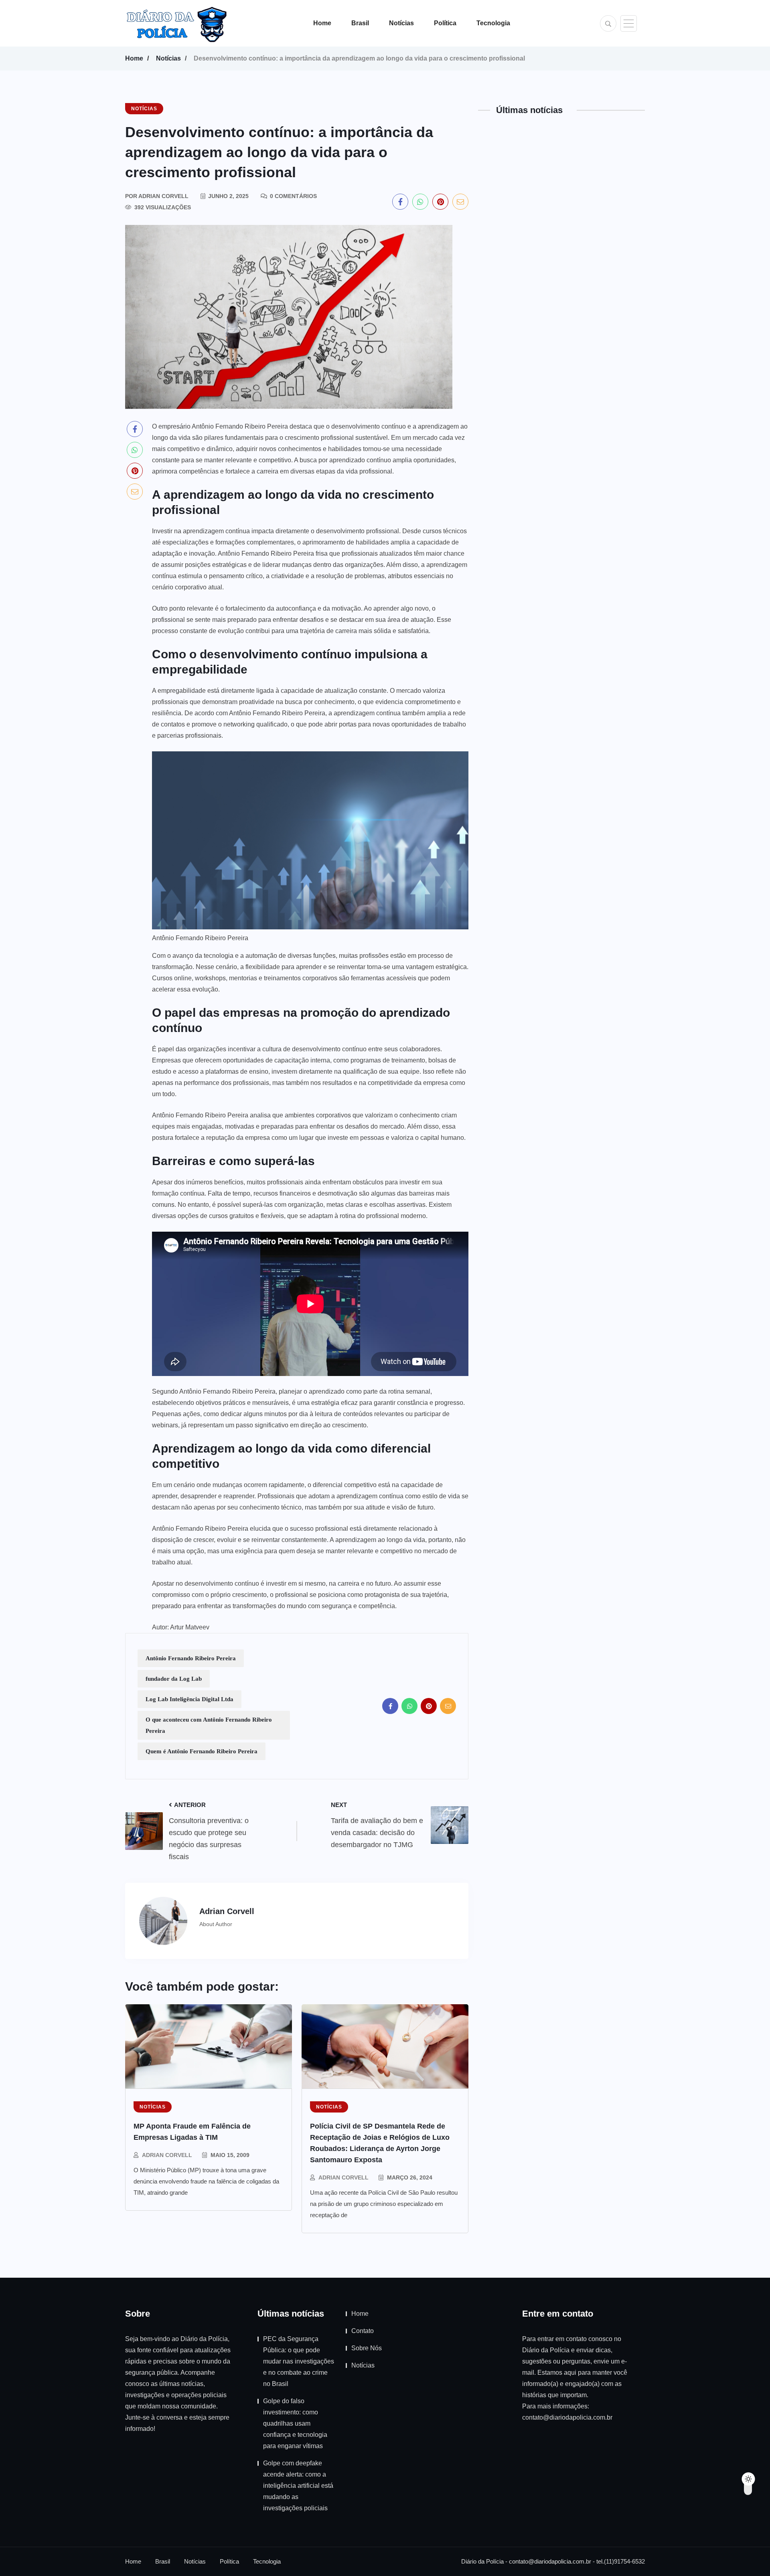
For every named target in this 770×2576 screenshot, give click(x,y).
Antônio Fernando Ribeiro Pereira (191, 1658)
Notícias (401, 23)
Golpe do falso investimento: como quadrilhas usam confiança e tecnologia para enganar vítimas (295, 2423)
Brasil (360, 23)
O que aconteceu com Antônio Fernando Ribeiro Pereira (209, 1725)
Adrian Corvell (167, 2155)
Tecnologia (493, 23)
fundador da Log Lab (174, 1679)
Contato (363, 2331)
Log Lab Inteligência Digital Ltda (189, 1699)
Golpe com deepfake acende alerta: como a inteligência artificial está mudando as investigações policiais (298, 2486)
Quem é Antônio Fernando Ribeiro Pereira (202, 1751)
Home (322, 23)
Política (445, 23)
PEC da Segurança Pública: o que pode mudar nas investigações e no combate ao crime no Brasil (299, 2361)
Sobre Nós (367, 2348)
